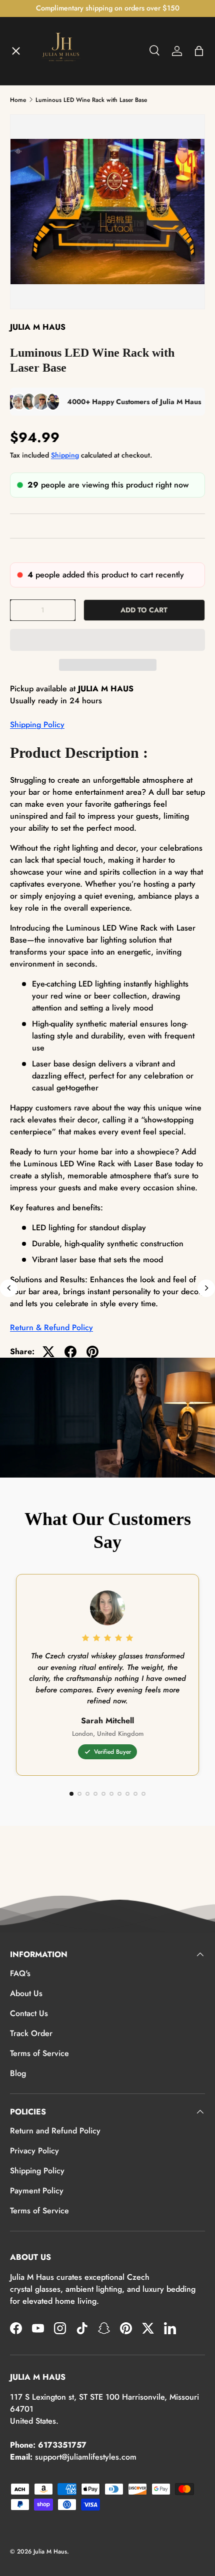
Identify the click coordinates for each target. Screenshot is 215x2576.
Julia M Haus (50, 2552)
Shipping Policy (37, 725)
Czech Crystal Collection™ (67, 214)
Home (29, 68)
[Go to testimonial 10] (143, 1794)
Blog (18, 2073)
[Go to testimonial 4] (95, 1794)
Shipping (65, 455)
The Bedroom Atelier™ (61, 141)
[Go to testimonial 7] (119, 1794)
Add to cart (144, 610)
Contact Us (29, 2013)
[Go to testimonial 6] (111, 1794)
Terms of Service (39, 2053)
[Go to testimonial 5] (103, 1794)
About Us (26, 1993)
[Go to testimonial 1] (71, 1794)
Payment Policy (37, 2191)
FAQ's (20, 1973)
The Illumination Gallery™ (66, 177)
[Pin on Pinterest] (92, 1352)
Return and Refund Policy (55, 2131)
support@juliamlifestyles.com (86, 2457)
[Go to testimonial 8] (127, 1794)
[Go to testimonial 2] (79, 1794)
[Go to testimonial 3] (87, 1794)
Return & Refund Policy (51, 1327)
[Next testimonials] (206, 1288)
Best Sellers (40, 287)
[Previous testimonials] (9, 1288)
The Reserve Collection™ (64, 250)
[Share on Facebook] (70, 1352)
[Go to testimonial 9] (135, 1794)
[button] (107, 640)
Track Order (31, 2033)
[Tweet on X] (48, 1352)
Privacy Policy (34, 2151)
